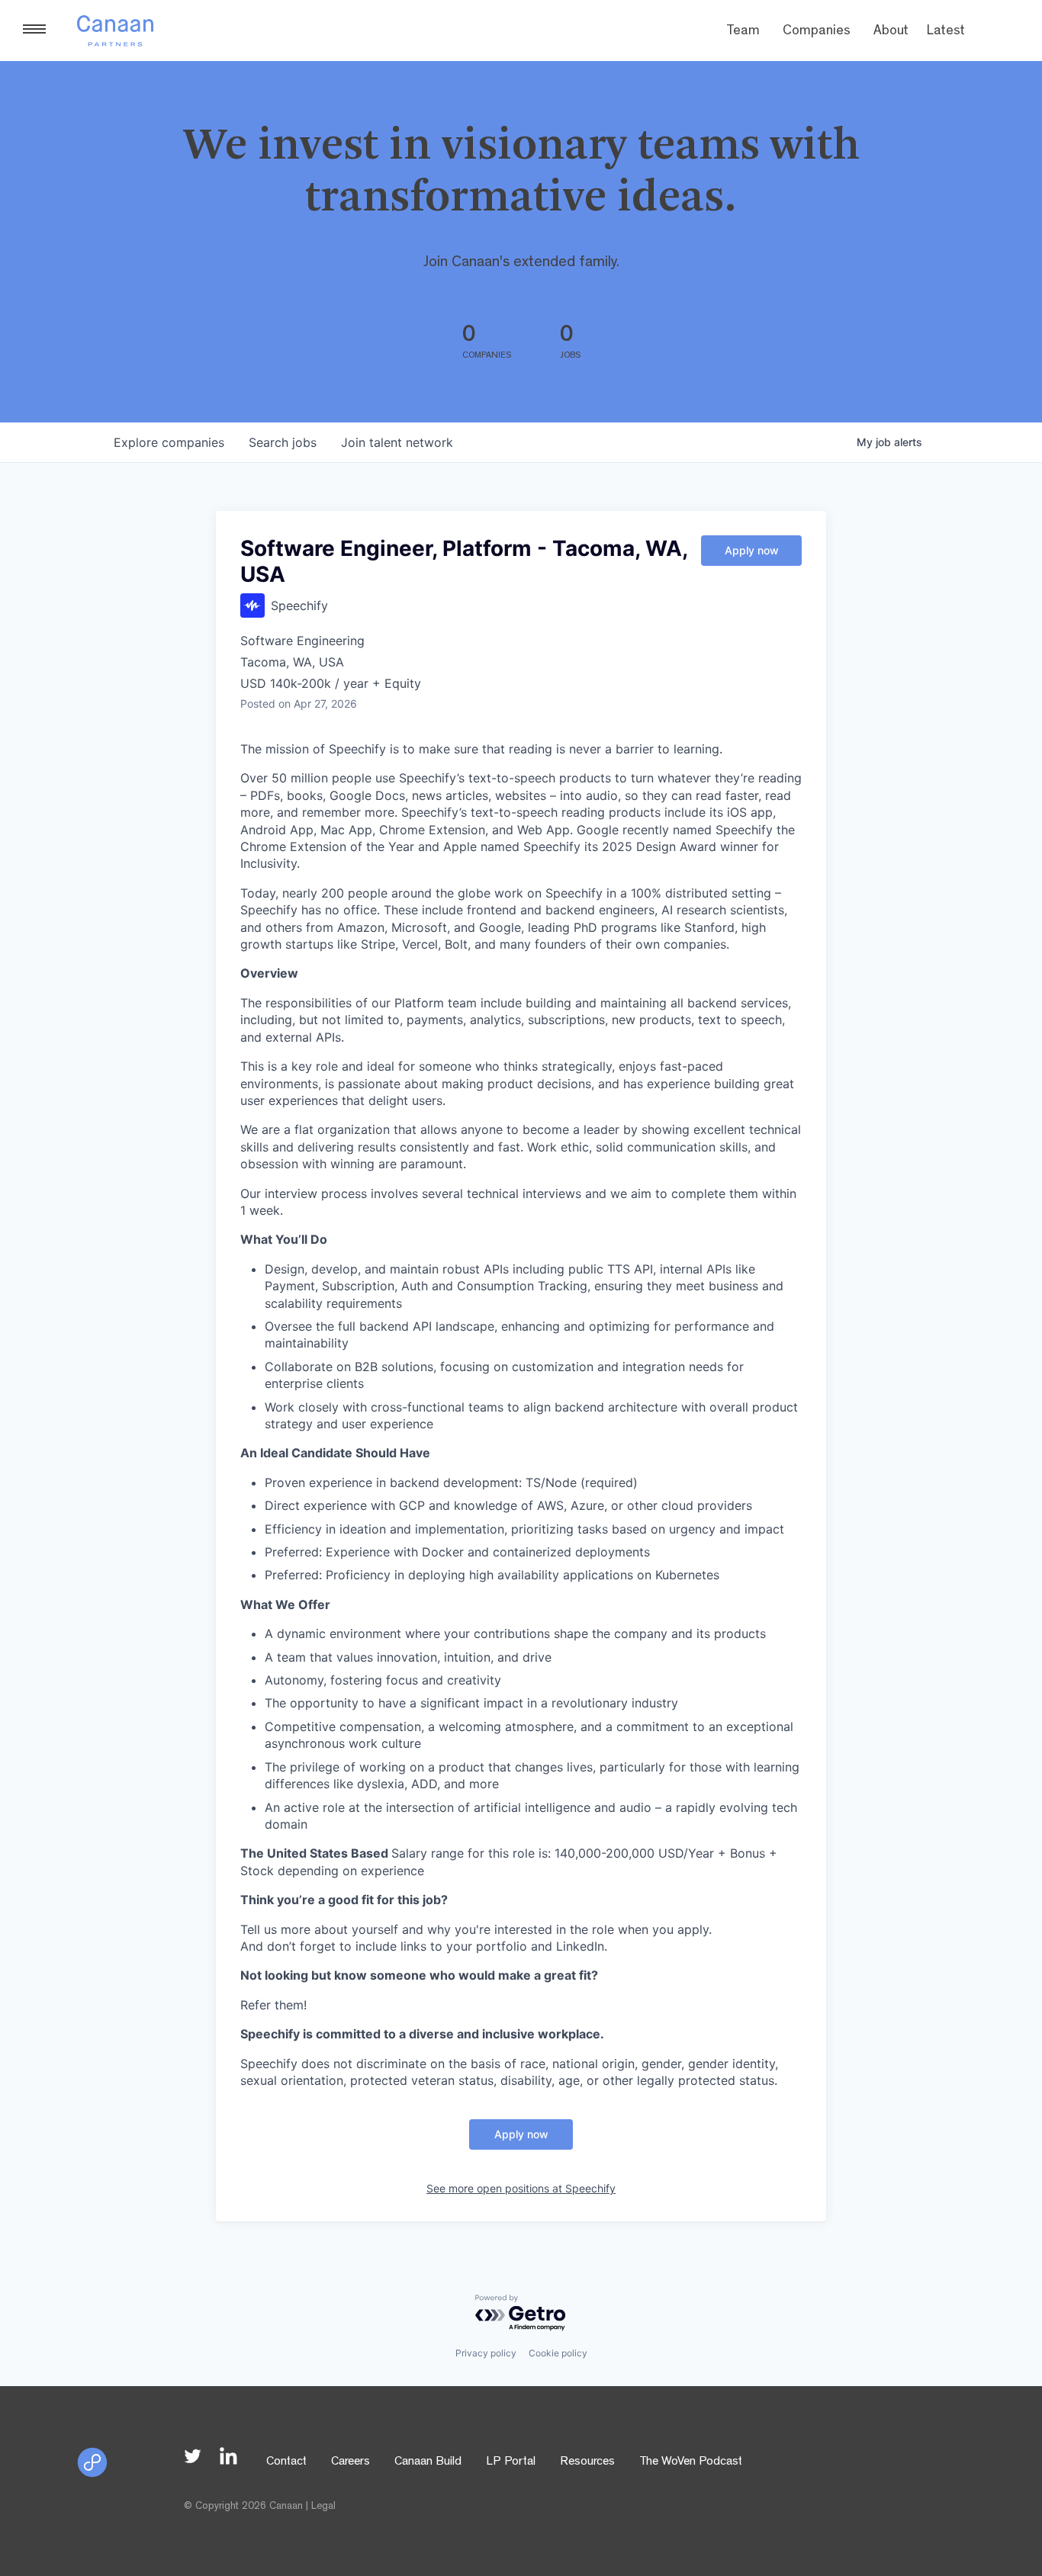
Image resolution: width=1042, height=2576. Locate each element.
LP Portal (511, 2462)
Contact (286, 2462)
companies (169, 442)
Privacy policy (486, 2353)
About (891, 32)
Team (743, 32)
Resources (587, 2462)
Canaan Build (428, 2462)
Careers (351, 2462)
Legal (323, 2507)
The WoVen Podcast (691, 2462)
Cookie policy (558, 2353)
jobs (283, 442)
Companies (817, 32)
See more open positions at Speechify (521, 2188)
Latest (946, 32)
